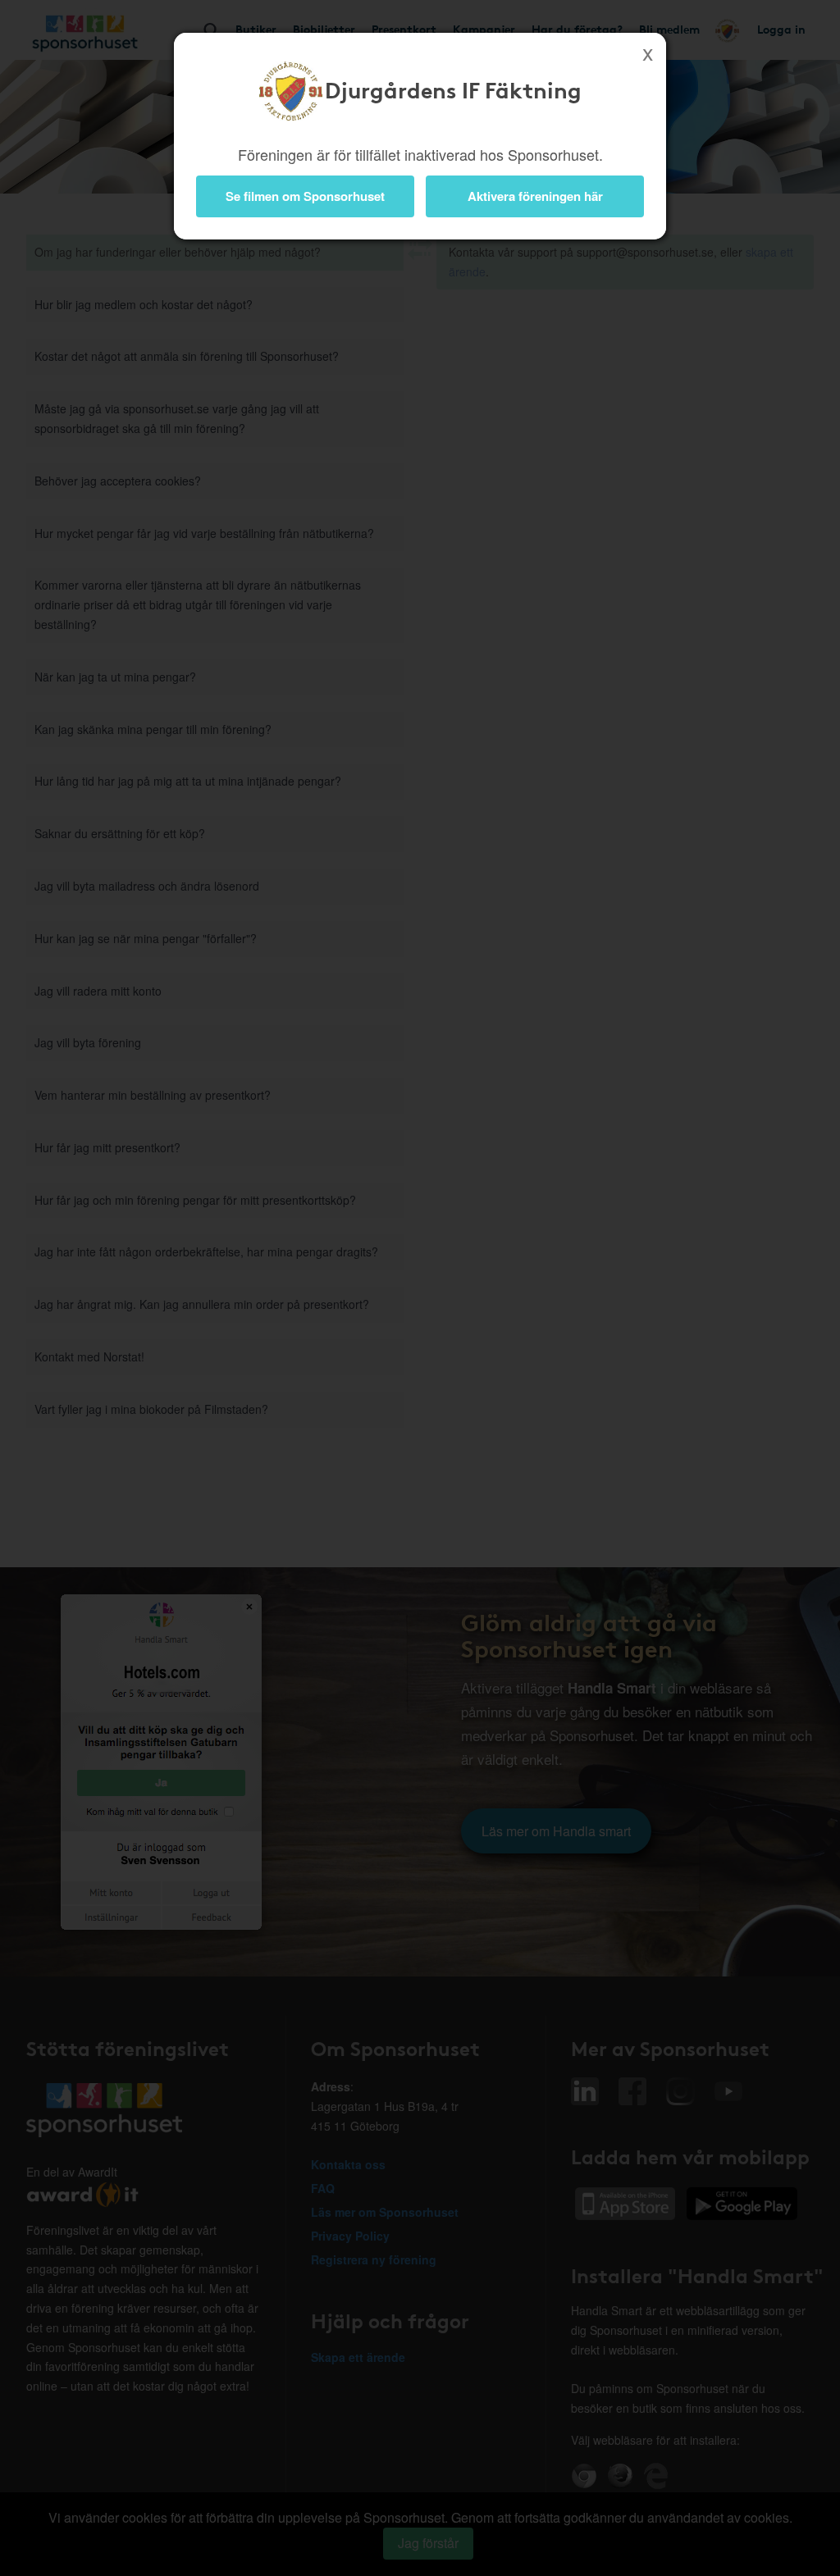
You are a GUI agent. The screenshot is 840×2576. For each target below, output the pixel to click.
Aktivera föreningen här (535, 196)
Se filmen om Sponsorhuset (305, 196)
